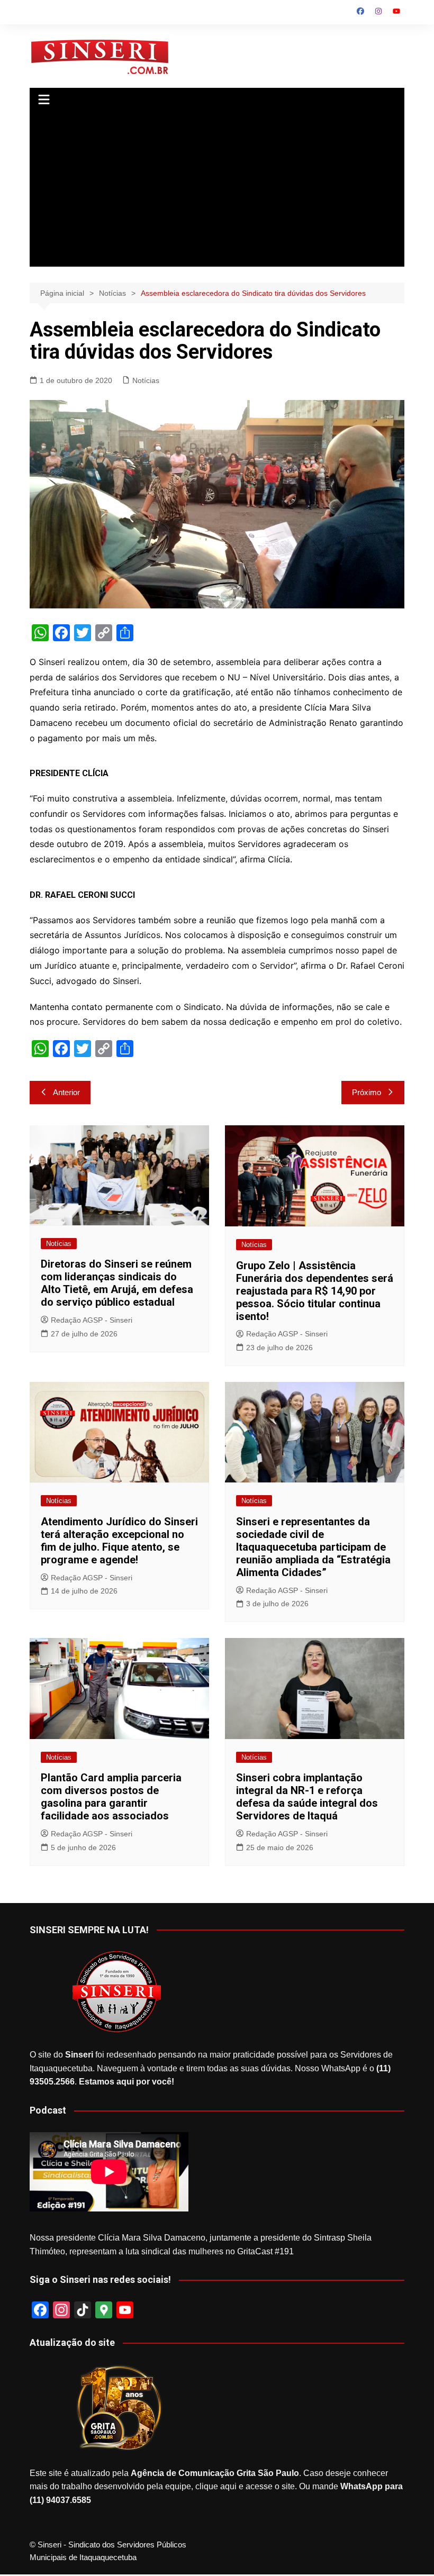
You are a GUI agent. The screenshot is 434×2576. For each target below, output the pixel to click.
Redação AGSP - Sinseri (92, 1320)
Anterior (66, 1092)
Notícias (146, 380)
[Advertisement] (217, 193)
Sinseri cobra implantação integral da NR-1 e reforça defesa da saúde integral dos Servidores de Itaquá (307, 1797)
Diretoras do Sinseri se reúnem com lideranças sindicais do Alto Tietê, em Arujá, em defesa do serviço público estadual (117, 1283)
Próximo (367, 1092)
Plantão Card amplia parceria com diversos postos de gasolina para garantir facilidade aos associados (111, 1797)
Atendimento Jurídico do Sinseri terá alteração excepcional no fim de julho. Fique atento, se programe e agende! (119, 1541)
